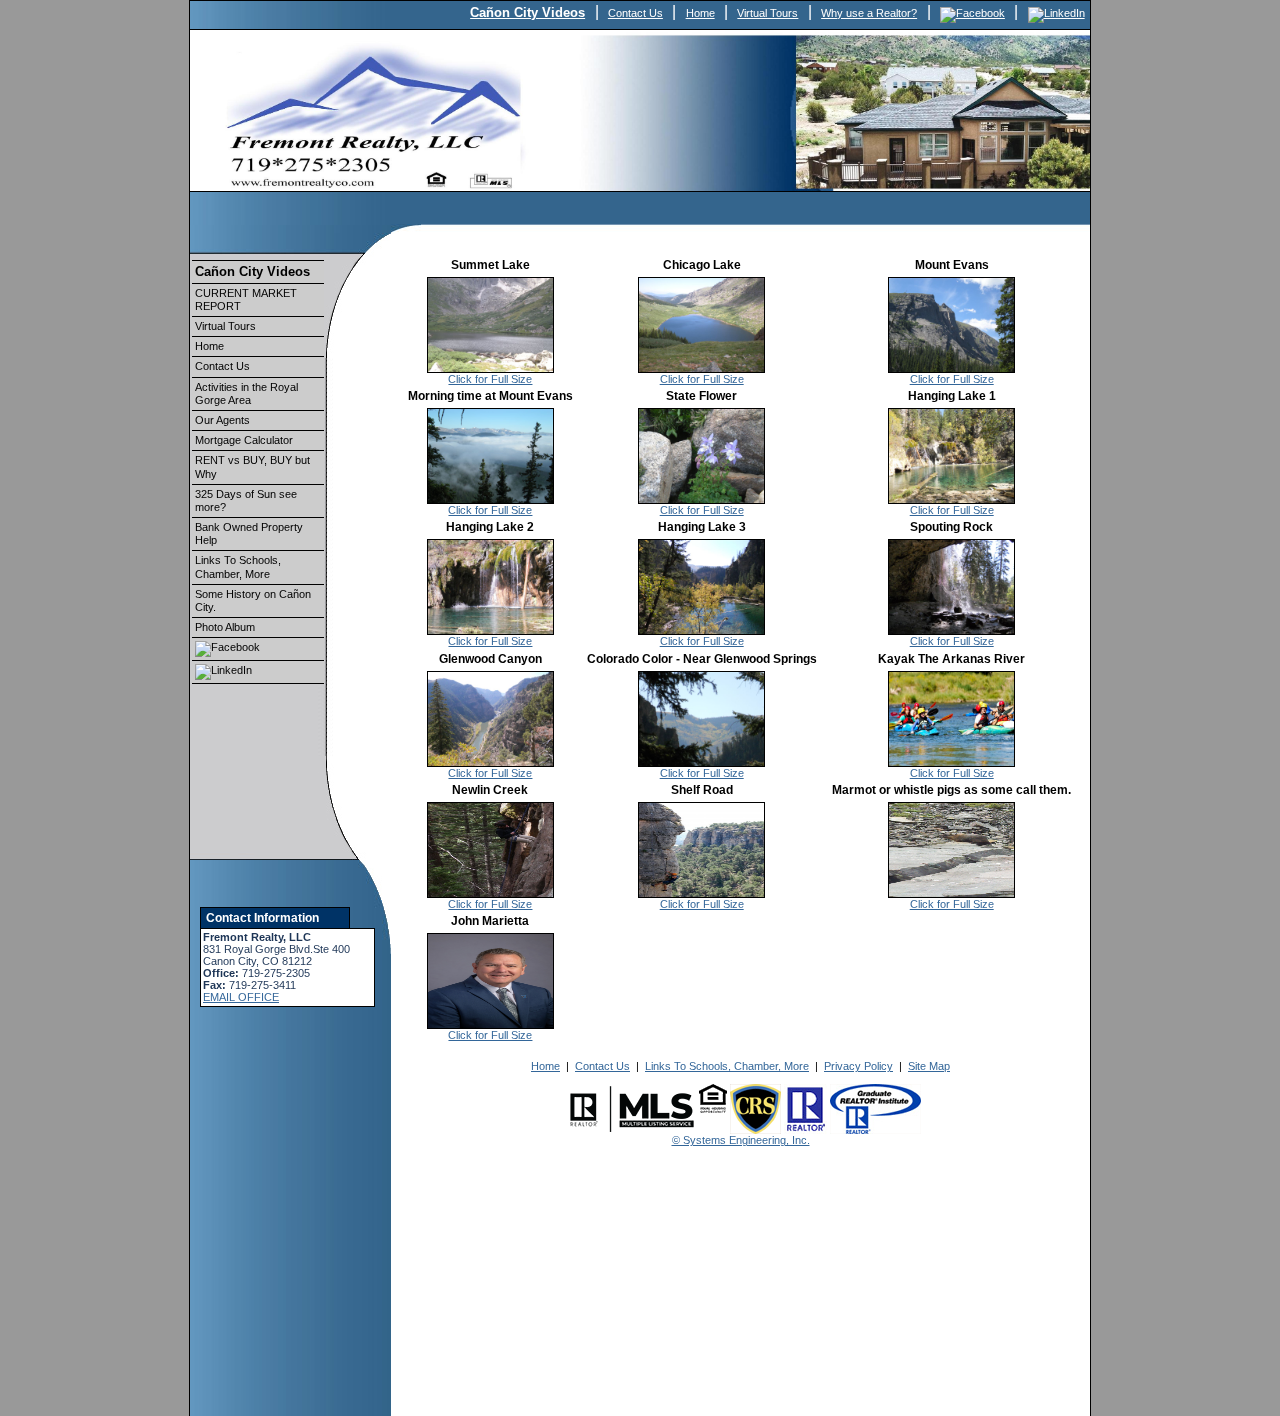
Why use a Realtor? (869, 13)
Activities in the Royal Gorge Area (246, 393)
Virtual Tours (767, 13)
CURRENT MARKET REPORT (246, 299)
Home (700, 13)
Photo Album (225, 627)
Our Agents (222, 420)
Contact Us (635, 13)
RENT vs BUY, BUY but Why (252, 466)
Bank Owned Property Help (249, 533)
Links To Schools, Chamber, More (238, 566)
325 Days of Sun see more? (246, 500)
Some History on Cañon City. (253, 600)
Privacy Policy (858, 1066)
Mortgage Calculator (244, 440)
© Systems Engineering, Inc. (741, 1140)
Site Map (929, 1066)
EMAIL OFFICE (241, 997)
